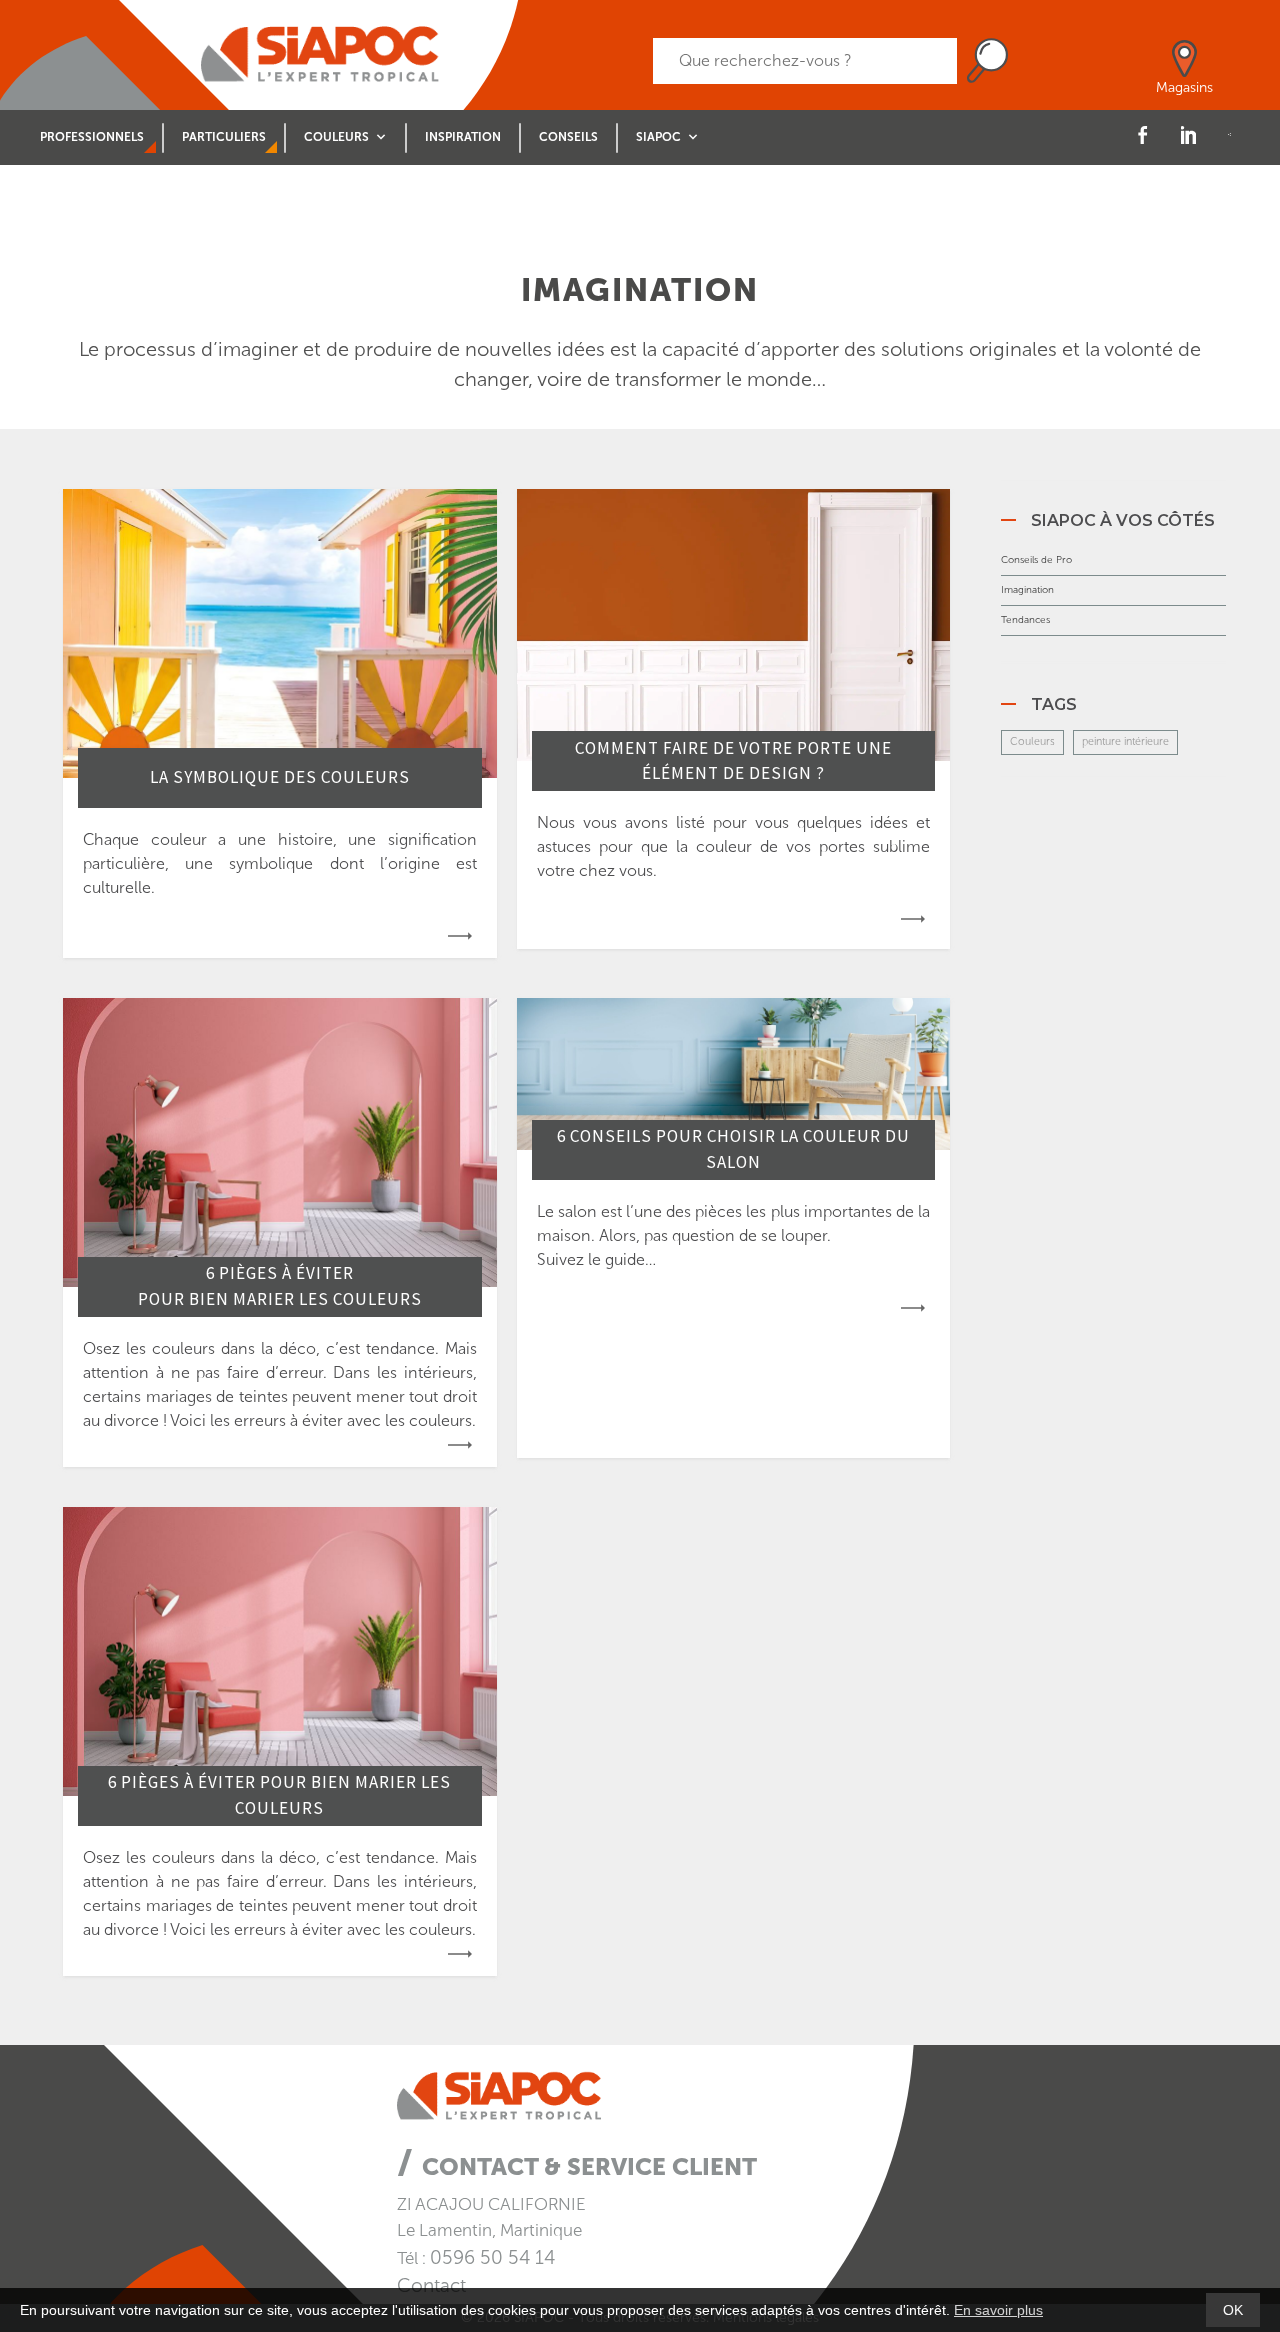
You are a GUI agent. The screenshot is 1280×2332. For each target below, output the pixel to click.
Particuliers (224, 137)
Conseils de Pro (1036, 560)
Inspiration (463, 137)
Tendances (1025, 620)
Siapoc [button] (658, 137)
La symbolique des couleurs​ (280, 777)
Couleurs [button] (336, 137)
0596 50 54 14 (492, 2257)
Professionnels (92, 137)
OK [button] (1233, 2310)
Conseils (568, 137)
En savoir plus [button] (998, 2310)
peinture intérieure (1125, 741)
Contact (431, 2285)
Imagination (1027, 590)
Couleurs (1032, 741)
